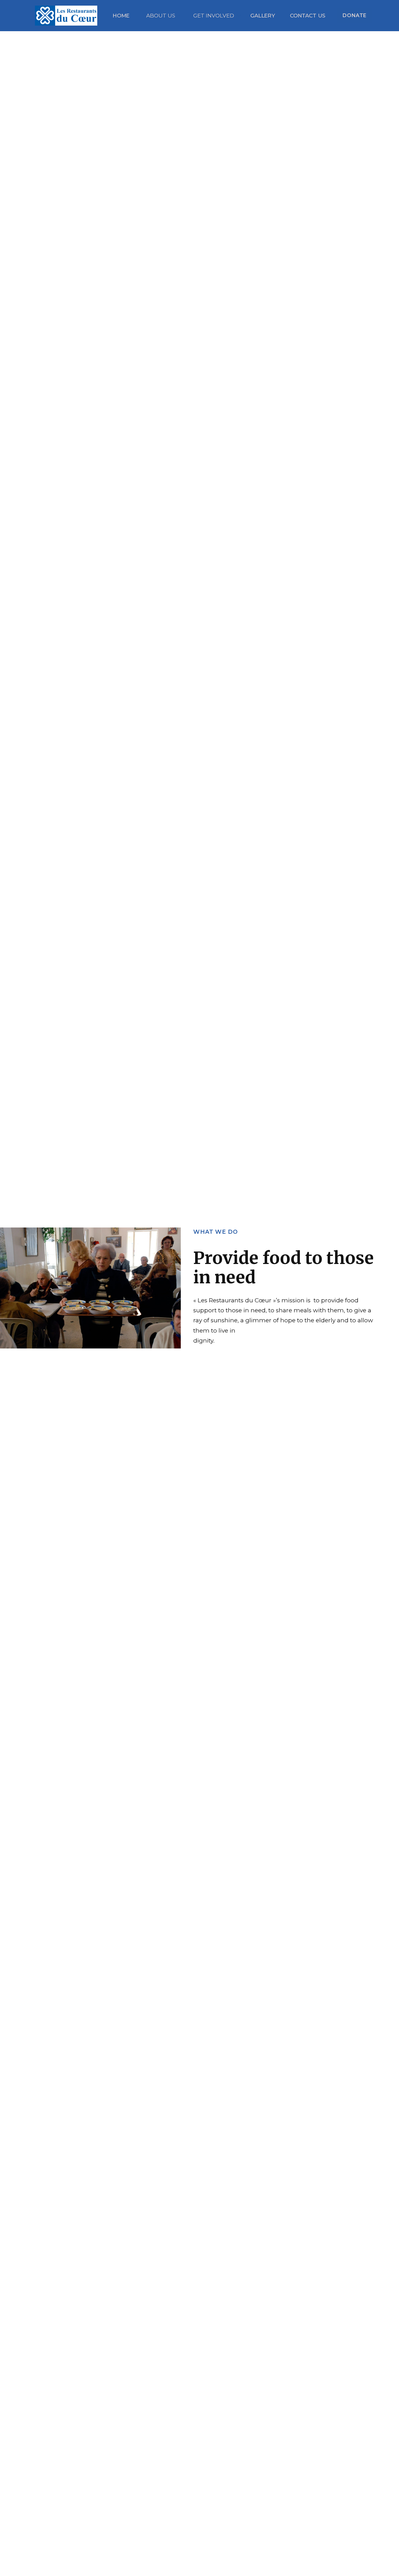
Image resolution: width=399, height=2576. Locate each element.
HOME (121, 16)
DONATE (355, 15)
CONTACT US (308, 16)
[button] (163, 16)
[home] (74, 16)
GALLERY (263, 16)
